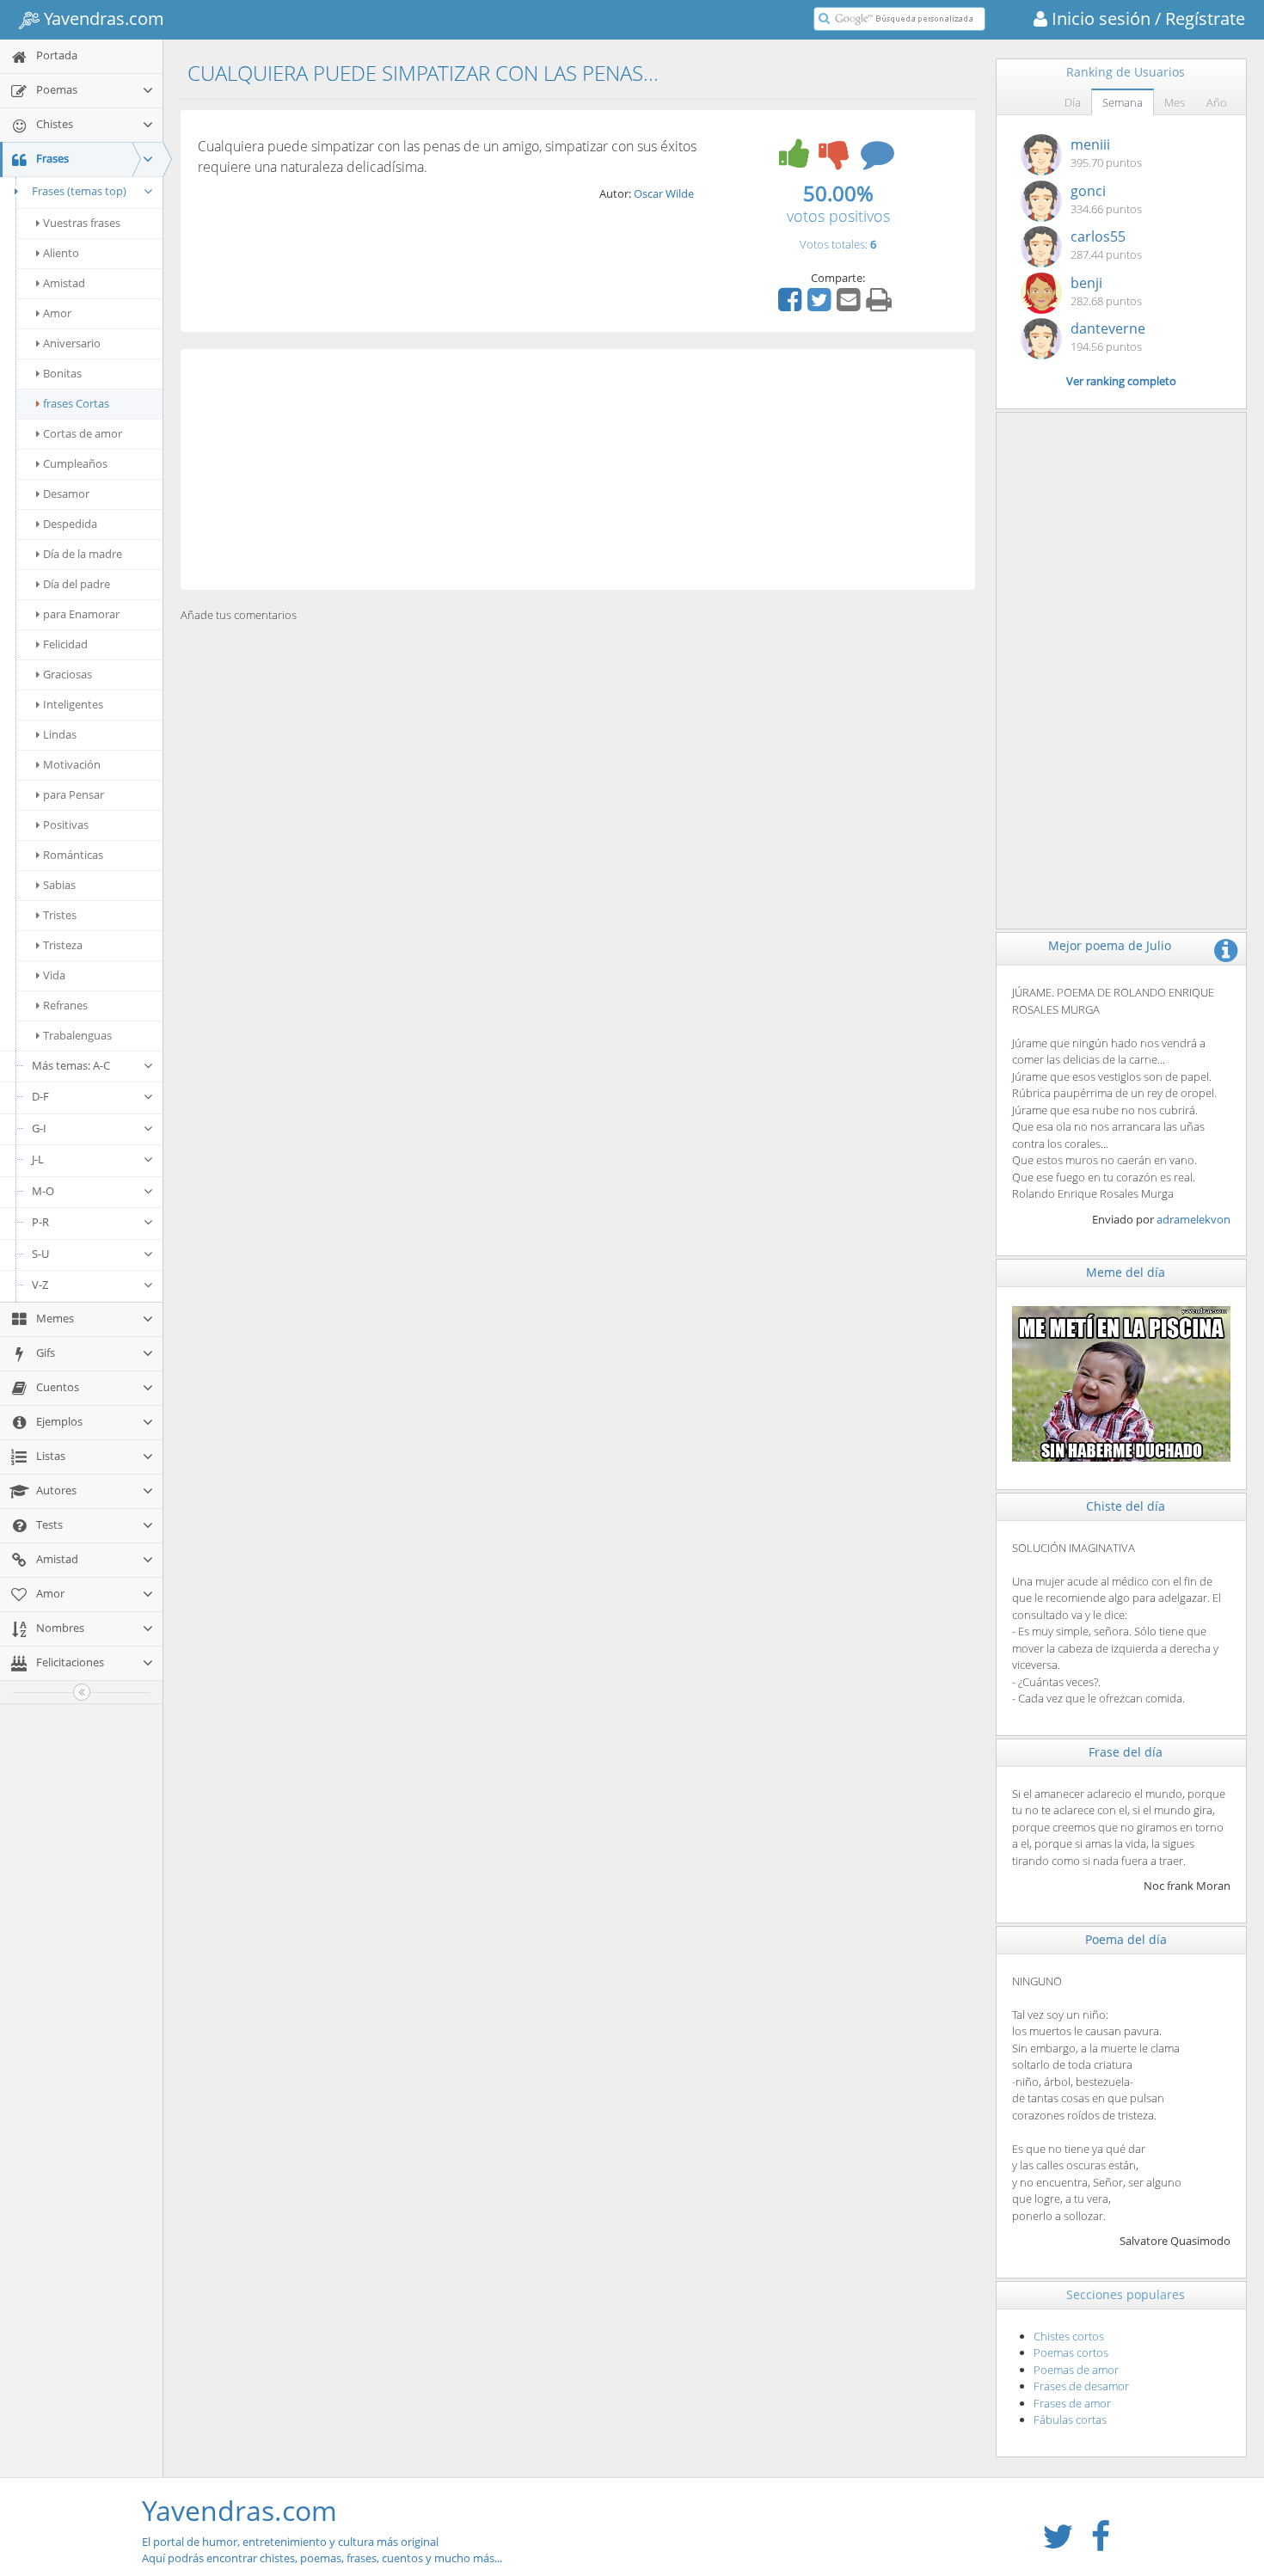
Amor (57, 313)
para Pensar (74, 794)
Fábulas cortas (1070, 2420)
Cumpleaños (75, 463)
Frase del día (1126, 1752)
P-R (40, 1222)
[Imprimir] (881, 305)
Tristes (60, 915)
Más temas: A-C (71, 1065)
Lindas (60, 734)
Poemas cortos (1071, 2352)
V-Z (40, 1285)
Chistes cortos (1069, 2336)
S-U (40, 1254)
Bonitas (62, 373)
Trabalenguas (77, 1035)
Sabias (59, 885)
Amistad (64, 283)
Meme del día (1126, 1272)
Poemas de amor (1076, 2370)
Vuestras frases (82, 223)
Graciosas (67, 674)
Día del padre (77, 584)
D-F (40, 1096)
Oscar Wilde (664, 193)
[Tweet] (821, 305)
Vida (54, 975)
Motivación (72, 764)
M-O (43, 1191)
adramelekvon (1193, 1219)
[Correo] (850, 305)
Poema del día (1126, 1939)
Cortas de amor (83, 433)
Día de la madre (83, 554)
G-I (39, 1128)
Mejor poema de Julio (1110, 945)
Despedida (70, 524)
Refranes (65, 1005)
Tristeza (63, 945)
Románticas (73, 855)
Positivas (66, 825)
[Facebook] (792, 305)
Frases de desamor (1081, 2386)
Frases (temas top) (79, 191)
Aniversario (72, 343)
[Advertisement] (578, 469)
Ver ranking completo (1121, 381)
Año (1217, 102)
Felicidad (65, 644)
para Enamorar (81, 614)
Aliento (61, 253)
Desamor (66, 494)
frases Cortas (76, 403)
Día (1073, 102)
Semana (1123, 102)
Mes (1175, 102)
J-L (38, 1159)
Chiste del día (1126, 1506)
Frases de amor (1072, 2403)
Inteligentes (73, 704)
